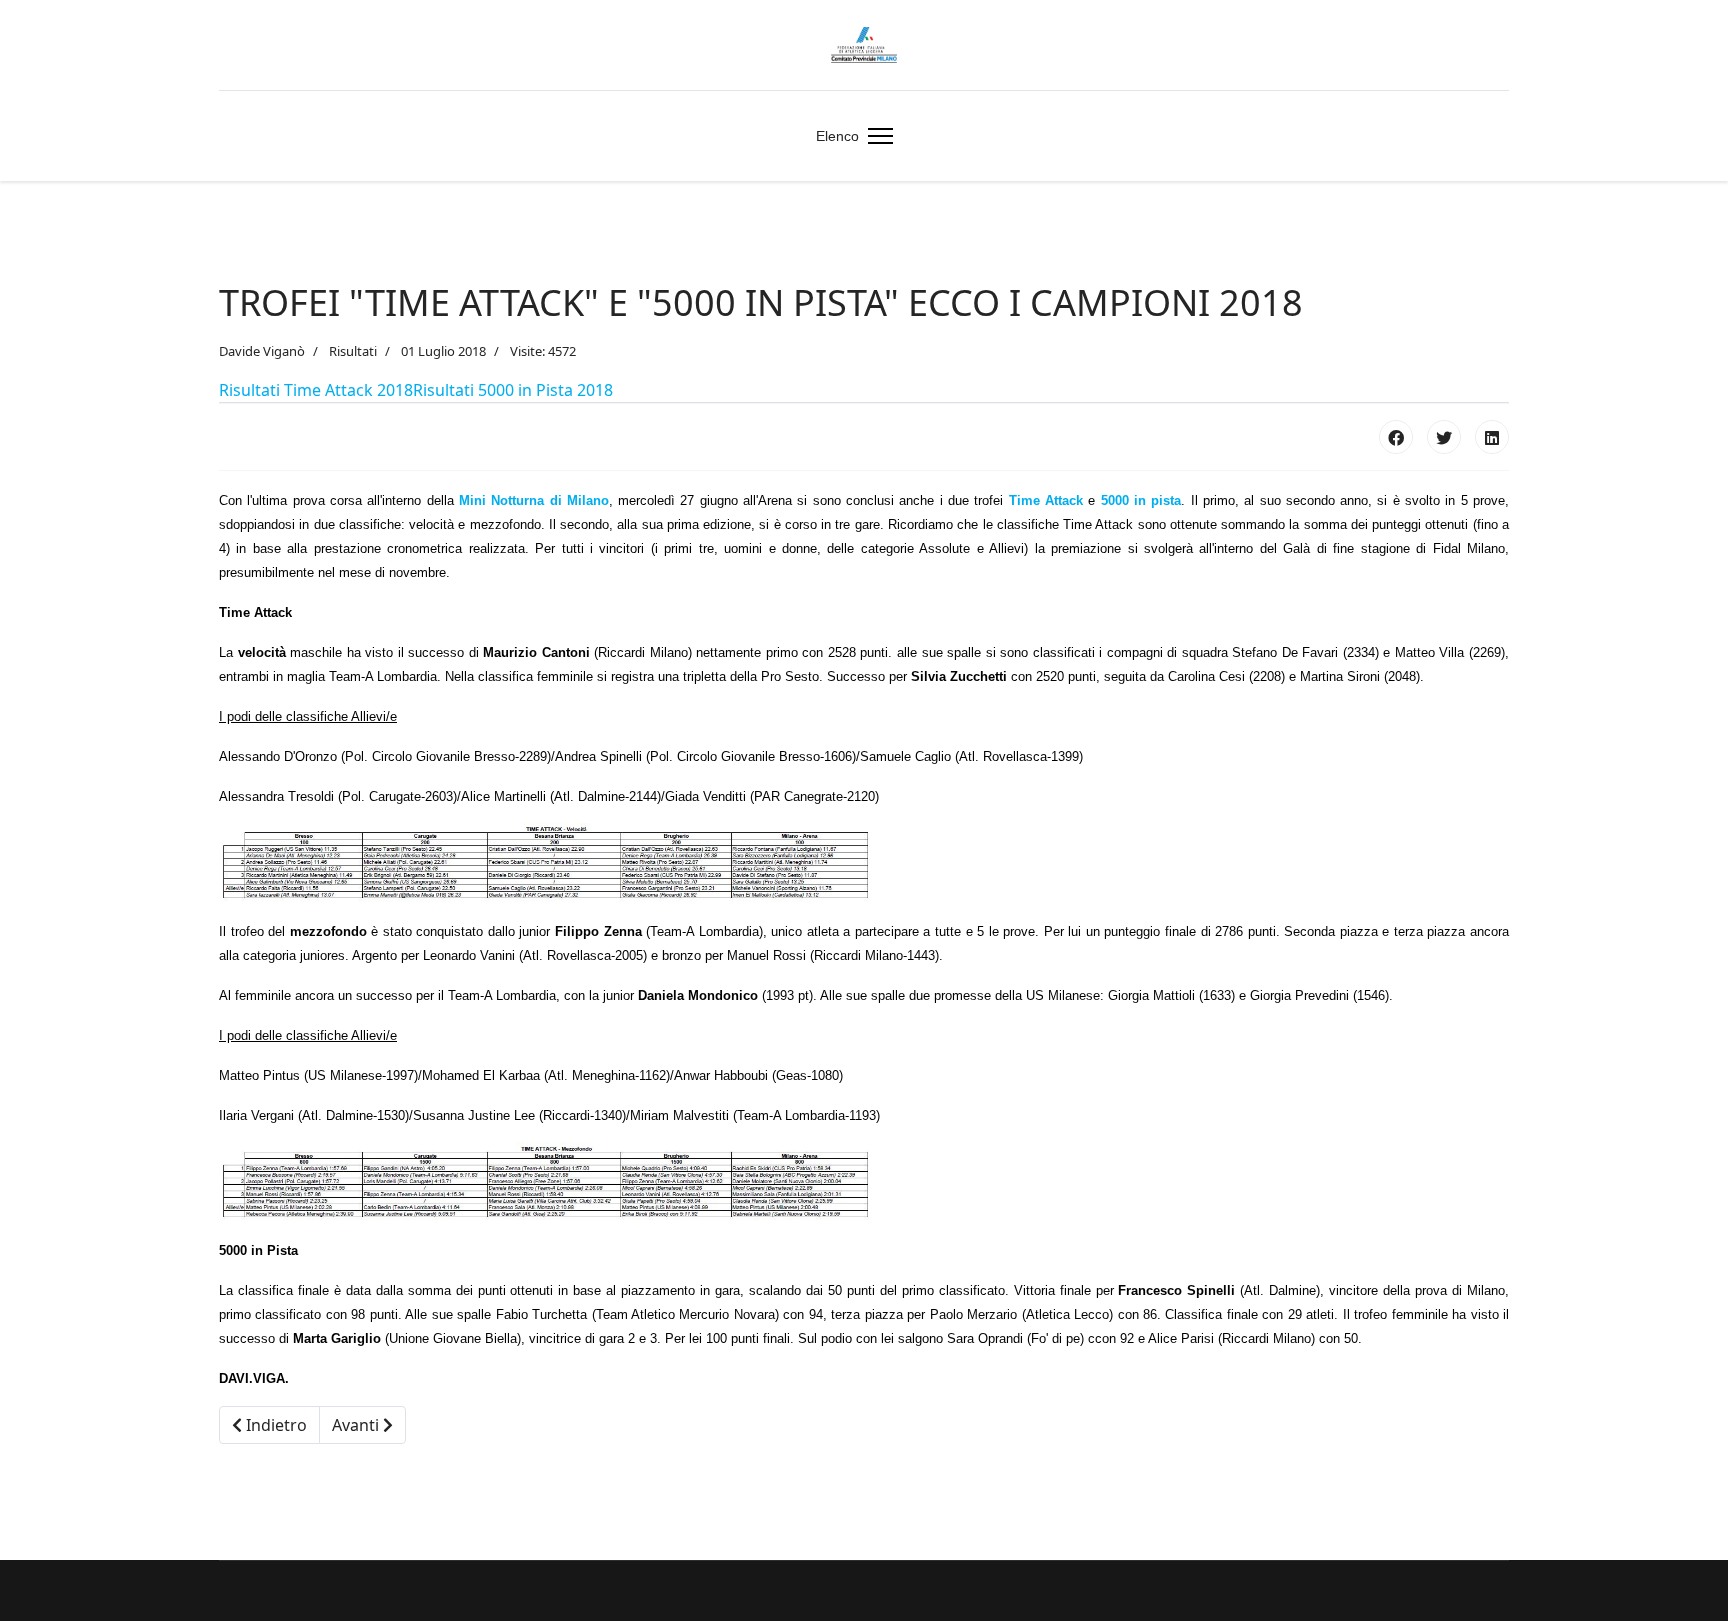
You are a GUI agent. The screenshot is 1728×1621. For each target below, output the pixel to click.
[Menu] (876, 136)
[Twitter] (1444, 437)
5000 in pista (1141, 500)
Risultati (353, 351)
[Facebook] (1396, 437)
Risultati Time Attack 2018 (316, 390)
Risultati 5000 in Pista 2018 (513, 390)
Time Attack (1046, 500)
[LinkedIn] (1492, 437)
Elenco (837, 136)
